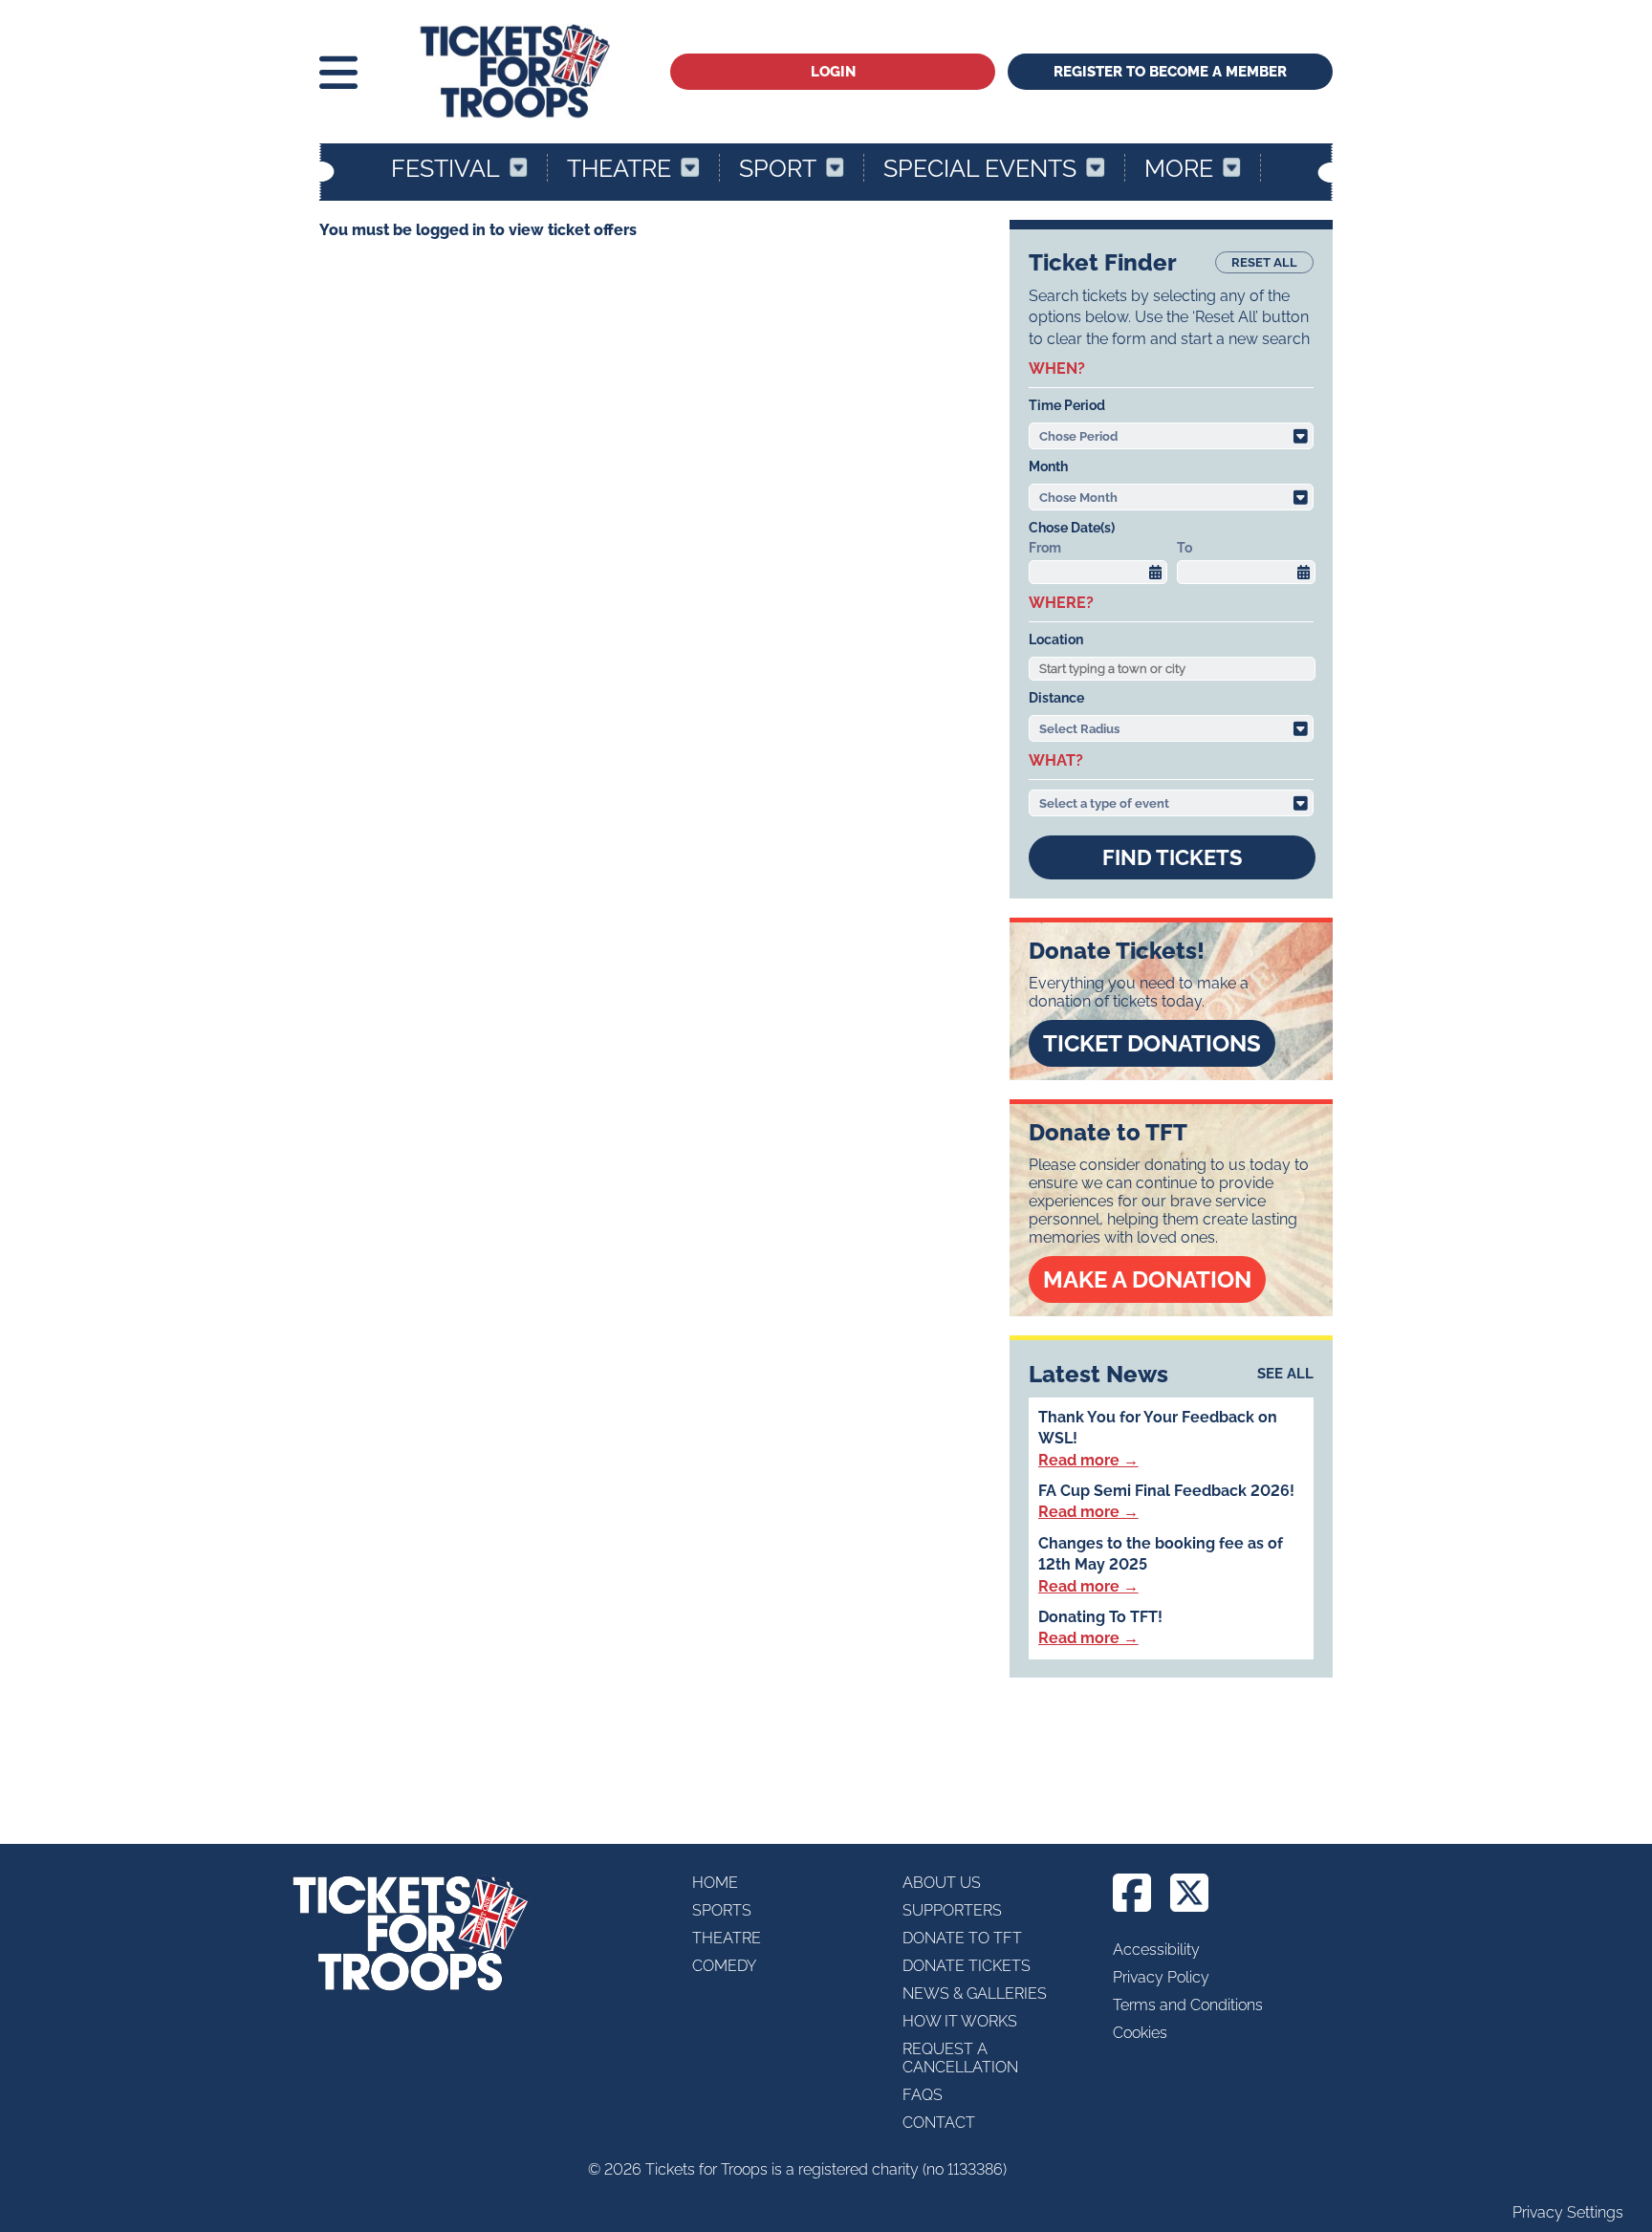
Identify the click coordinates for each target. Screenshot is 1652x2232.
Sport (778, 168)
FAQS (923, 2095)
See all (1285, 1374)
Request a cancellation (960, 2058)
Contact (939, 2123)
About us (942, 1883)
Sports (722, 1910)
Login (833, 72)
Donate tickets (967, 1966)
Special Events (980, 168)
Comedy (724, 1966)
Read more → (1088, 1460)
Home (715, 1883)
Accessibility (1156, 1950)
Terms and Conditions (1188, 2005)
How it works (960, 2021)
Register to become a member (1170, 72)
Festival (446, 168)
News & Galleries (975, 1994)
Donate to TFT (962, 1938)
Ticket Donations (1152, 1043)
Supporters (952, 1910)
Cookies (1140, 2033)
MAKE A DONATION (1147, 1279)
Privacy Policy (1161, 1977)
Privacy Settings (1568, 2212)
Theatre (619, 168)
